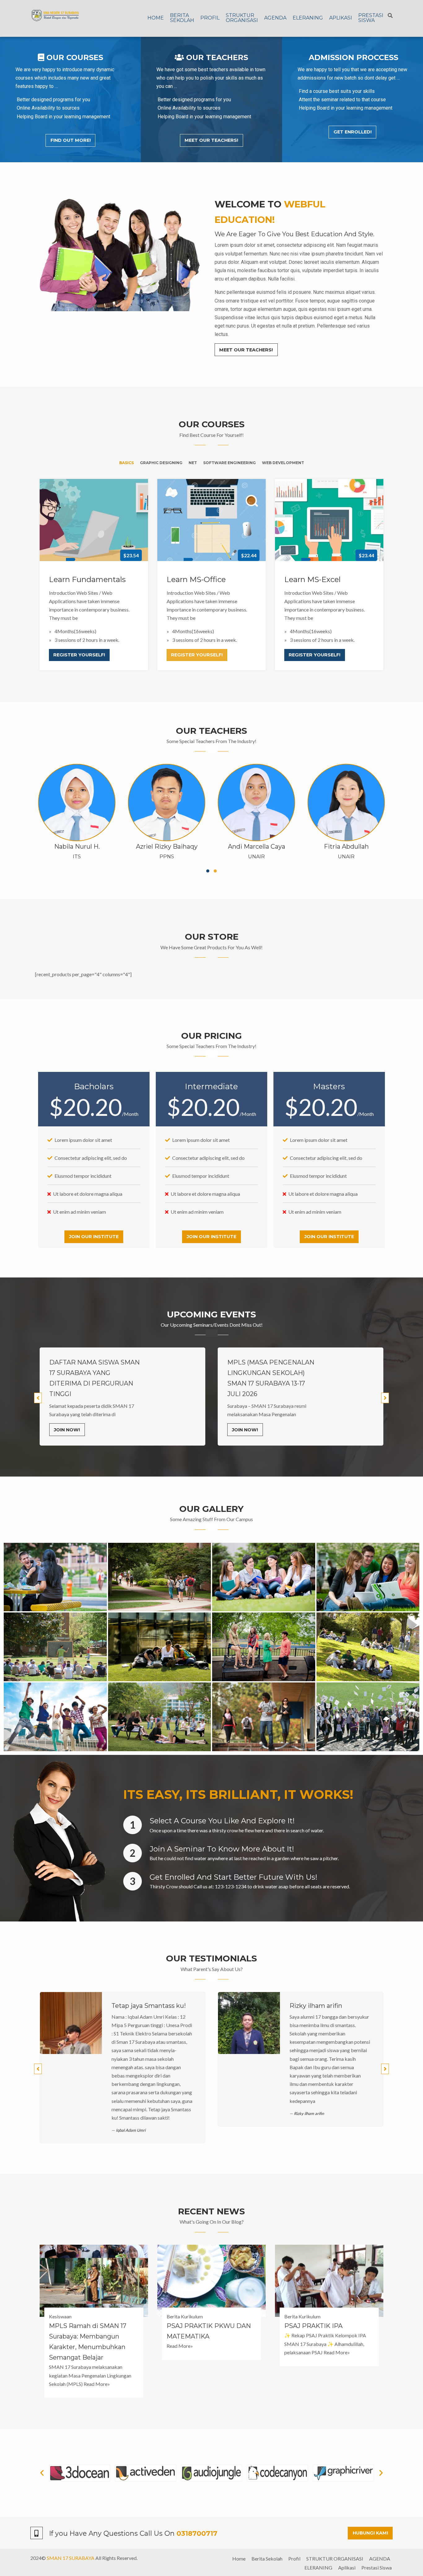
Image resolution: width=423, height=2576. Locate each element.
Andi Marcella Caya (257, 846)
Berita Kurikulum (185, 2316)
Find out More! (71, 140)
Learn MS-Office (196, 579)
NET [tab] (193, 463)
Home (156, 18)
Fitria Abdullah (346, 846)
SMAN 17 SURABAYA (71, 2558)
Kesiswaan (60, 2316)
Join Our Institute (94, 1237)
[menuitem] (156, 18)
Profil (210, 18)
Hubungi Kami (370, 2533)
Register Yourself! (79, 655)
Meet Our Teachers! (211, 140)
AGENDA (275, 18)
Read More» (97, 2384)
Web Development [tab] (283, 463)
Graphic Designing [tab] (161, 463)
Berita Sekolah (182, 18)
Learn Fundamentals (87, 579)
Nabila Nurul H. (77, 846)
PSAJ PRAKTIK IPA (313, 2326)
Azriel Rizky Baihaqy (167, 846)
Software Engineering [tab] (229, 463)
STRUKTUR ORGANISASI (242, 18)
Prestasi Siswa (371, 18)
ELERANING (308, 18)
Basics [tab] (126, 463)
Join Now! (67, 1430)
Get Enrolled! (353, 132)
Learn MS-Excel (312, 579)
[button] (42, 2473)
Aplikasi (341, 18)
